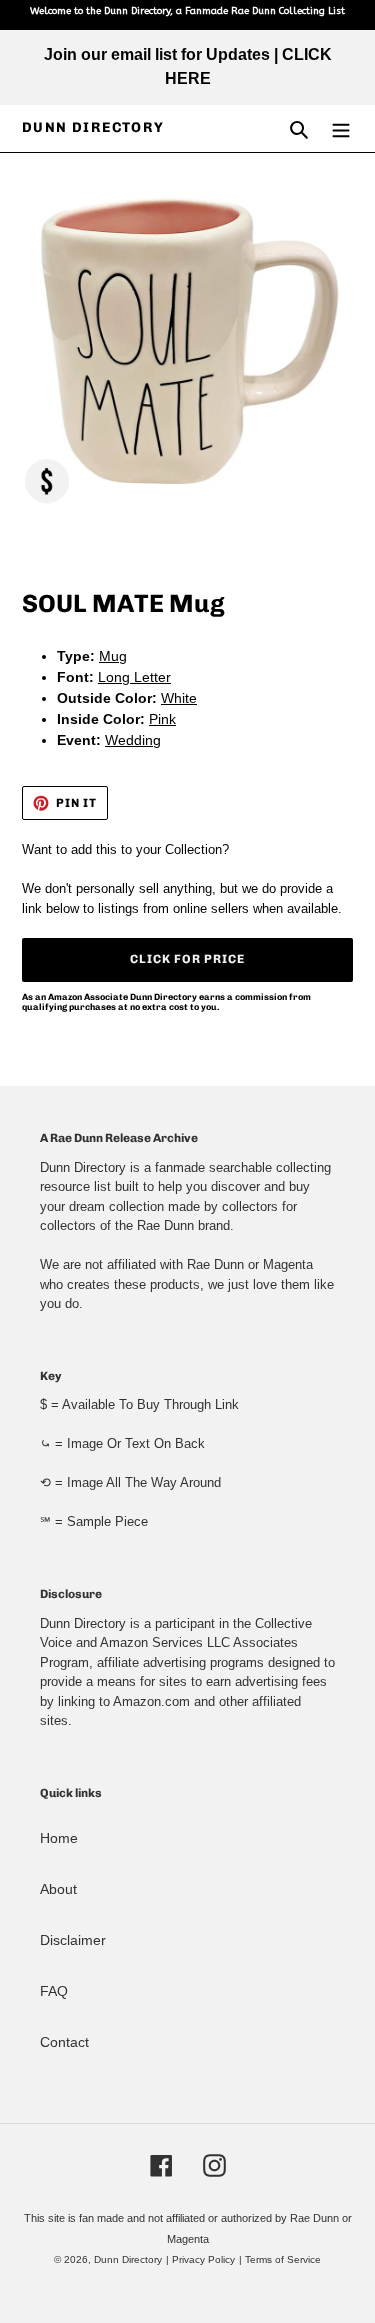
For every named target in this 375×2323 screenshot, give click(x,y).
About (58, 1889)
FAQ (54, 1991)
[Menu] (341, 128)
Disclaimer (73, 1940)
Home (59, 1838)
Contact (64, 2042)
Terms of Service (283, 2259)
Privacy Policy (203, 2259)
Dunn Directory (93, 128)
